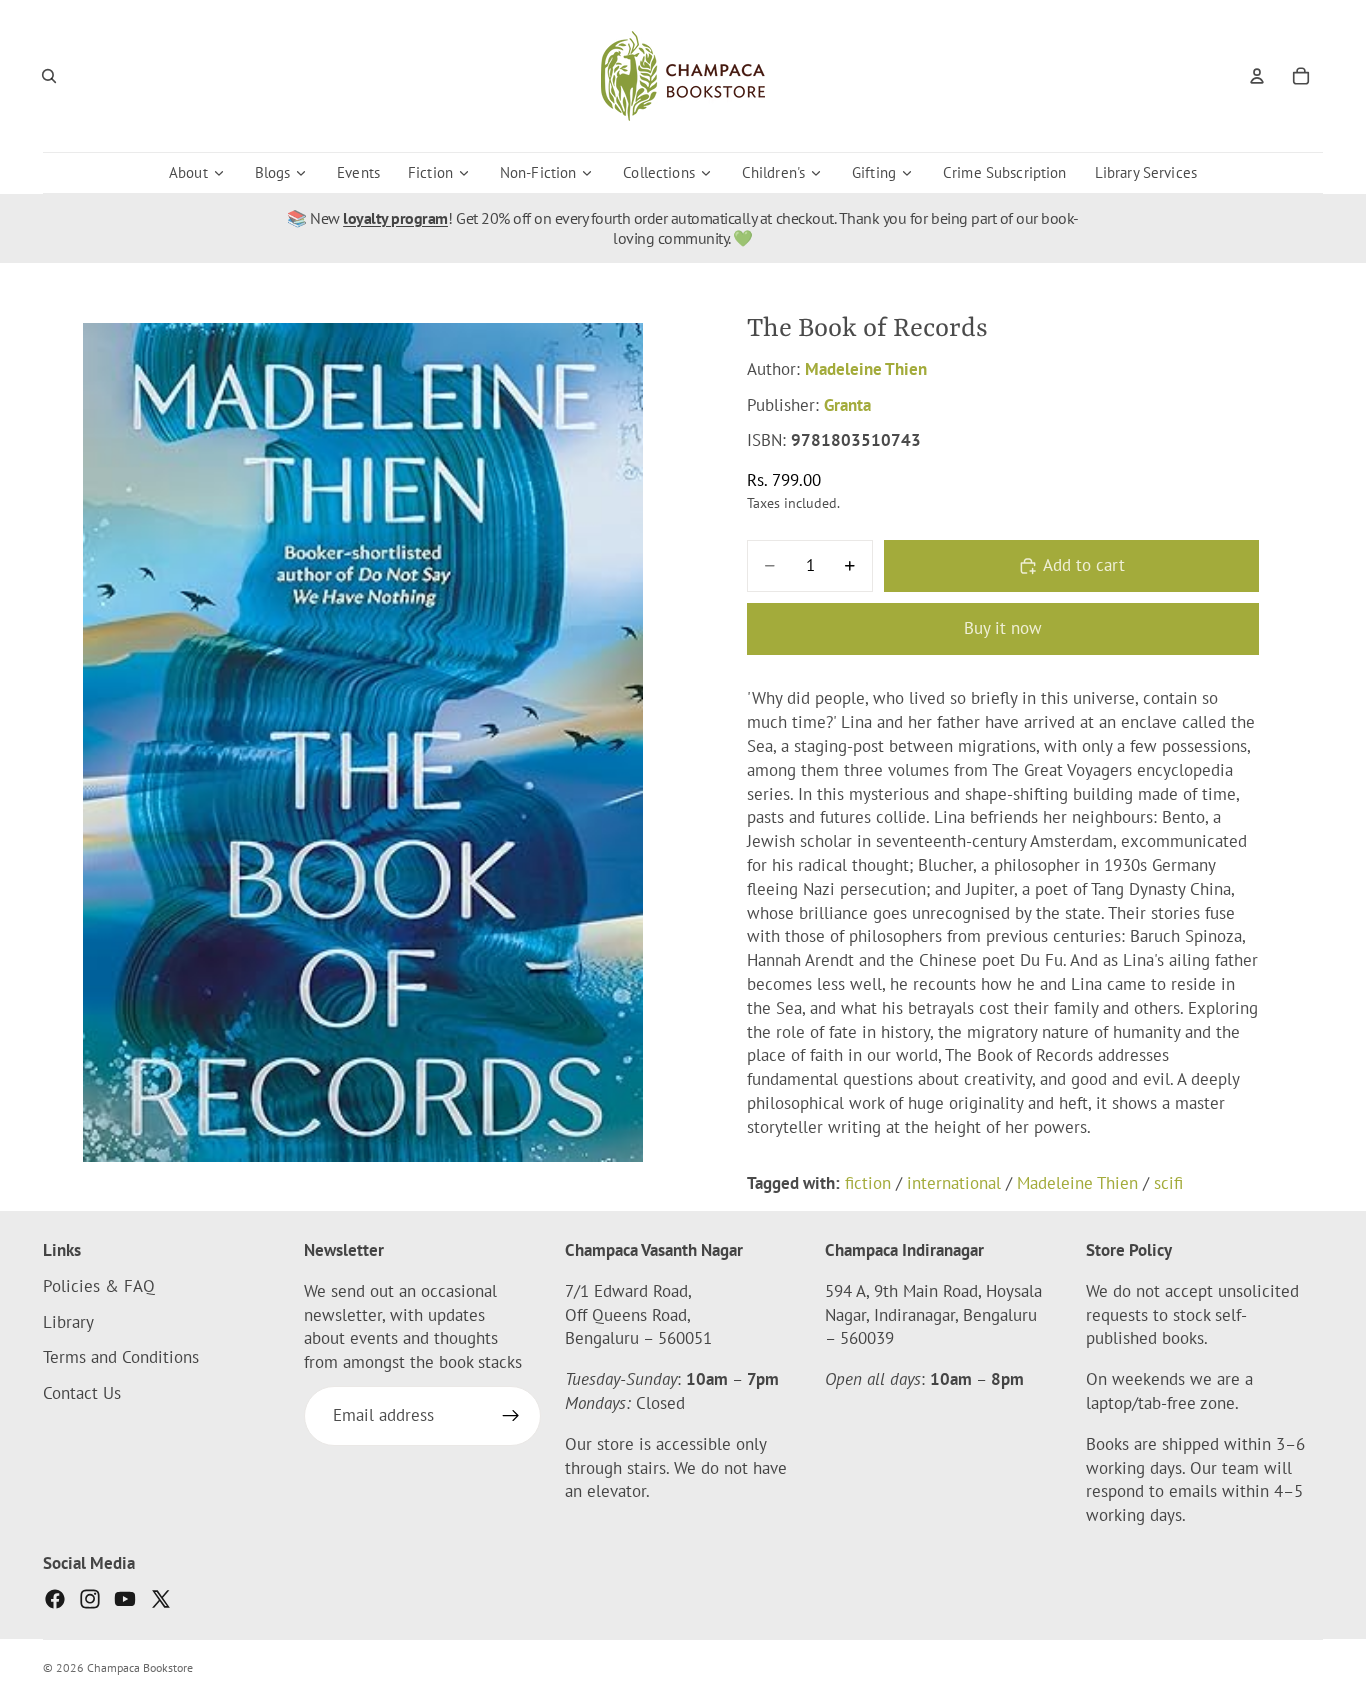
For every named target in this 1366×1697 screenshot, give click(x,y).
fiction (868, 1183)
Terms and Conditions (121, 1358)
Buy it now (1003, 628)
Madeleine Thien (866, 369)
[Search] (49, 76)
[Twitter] (161, 1599)
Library (68, 1322)
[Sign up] (511, 1416)
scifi (1168, 1183)
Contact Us (82, 1393)
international (954, 1183)
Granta (847, 405)
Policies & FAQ (99, 1286)
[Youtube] (125, 1599)
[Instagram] (90, 1599)
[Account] (1257, 76)
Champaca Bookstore (140, 1667)
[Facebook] (55, 1599)
